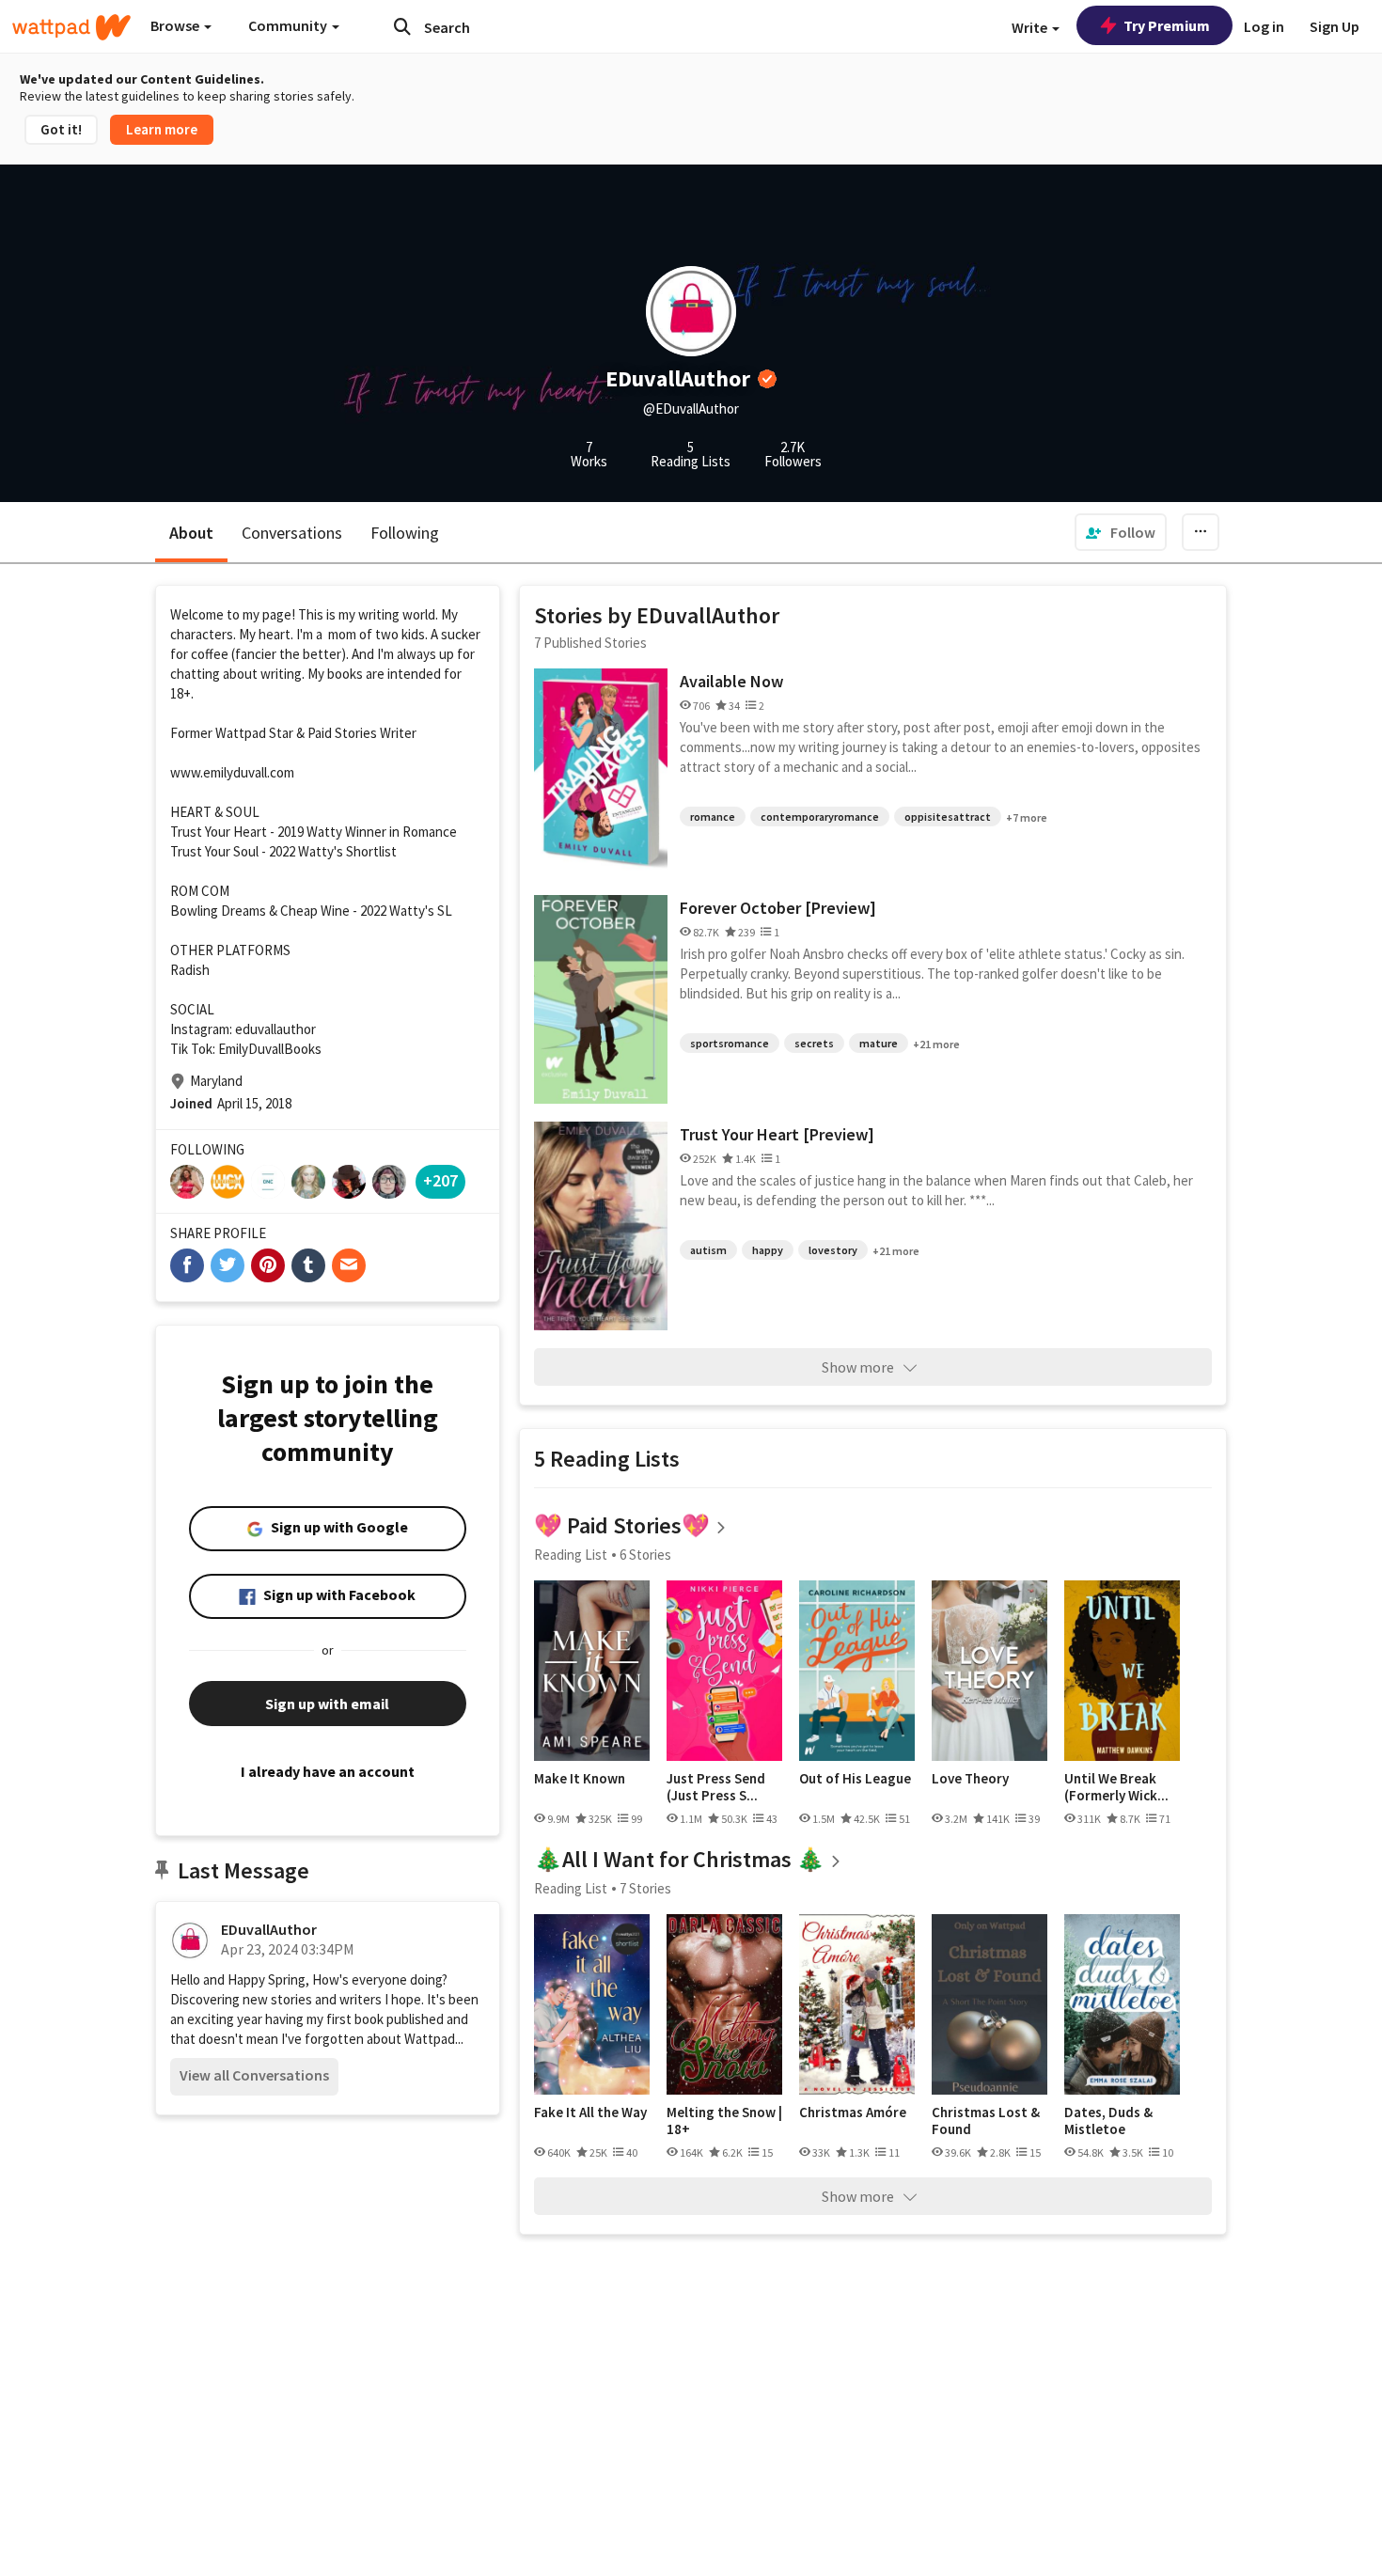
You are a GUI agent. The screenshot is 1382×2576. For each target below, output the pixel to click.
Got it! (61, 129)
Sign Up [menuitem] (1335, 26)
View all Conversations (254, 2075)
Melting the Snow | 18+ (724, 2120)
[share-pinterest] (268, 1265)
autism (708, 1250)
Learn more (162, 129)
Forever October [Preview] (778, 908)
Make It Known (580, 1779)
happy (768, 1250)
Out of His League (855, 1779)
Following (405, 533)
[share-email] (349, 1265)
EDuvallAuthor (269, 1929)
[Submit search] (402, 26)
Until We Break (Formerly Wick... (1116, 1787)
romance (713, 817)
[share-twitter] (228, 1265)
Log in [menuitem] (1264, 26)
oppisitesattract (948, 817)
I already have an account (328, 1771)
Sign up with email (327, 1704)
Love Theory (970, 1779)
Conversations (292, 533)
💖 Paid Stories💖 (622, 1525)
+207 (440, 1180)
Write (1031, 27)
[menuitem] (1121, 532)
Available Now (731, 681)
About (191, 533)
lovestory (833, 1250)
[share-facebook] (187, 1265)
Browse (176, 25)
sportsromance (730, 1043)
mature (879, 1043)
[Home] (71, 27)
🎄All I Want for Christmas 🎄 (679, 1859)
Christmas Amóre (853, 2113)
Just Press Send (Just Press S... (716, 1787)
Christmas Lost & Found (986, 2120)
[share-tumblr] (308, 1265)
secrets (814, 1043)
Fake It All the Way (590, 2113)
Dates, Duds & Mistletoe (1108, 2120)
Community (289, 25)
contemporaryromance (820, 817)
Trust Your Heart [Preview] (777, 1134)
